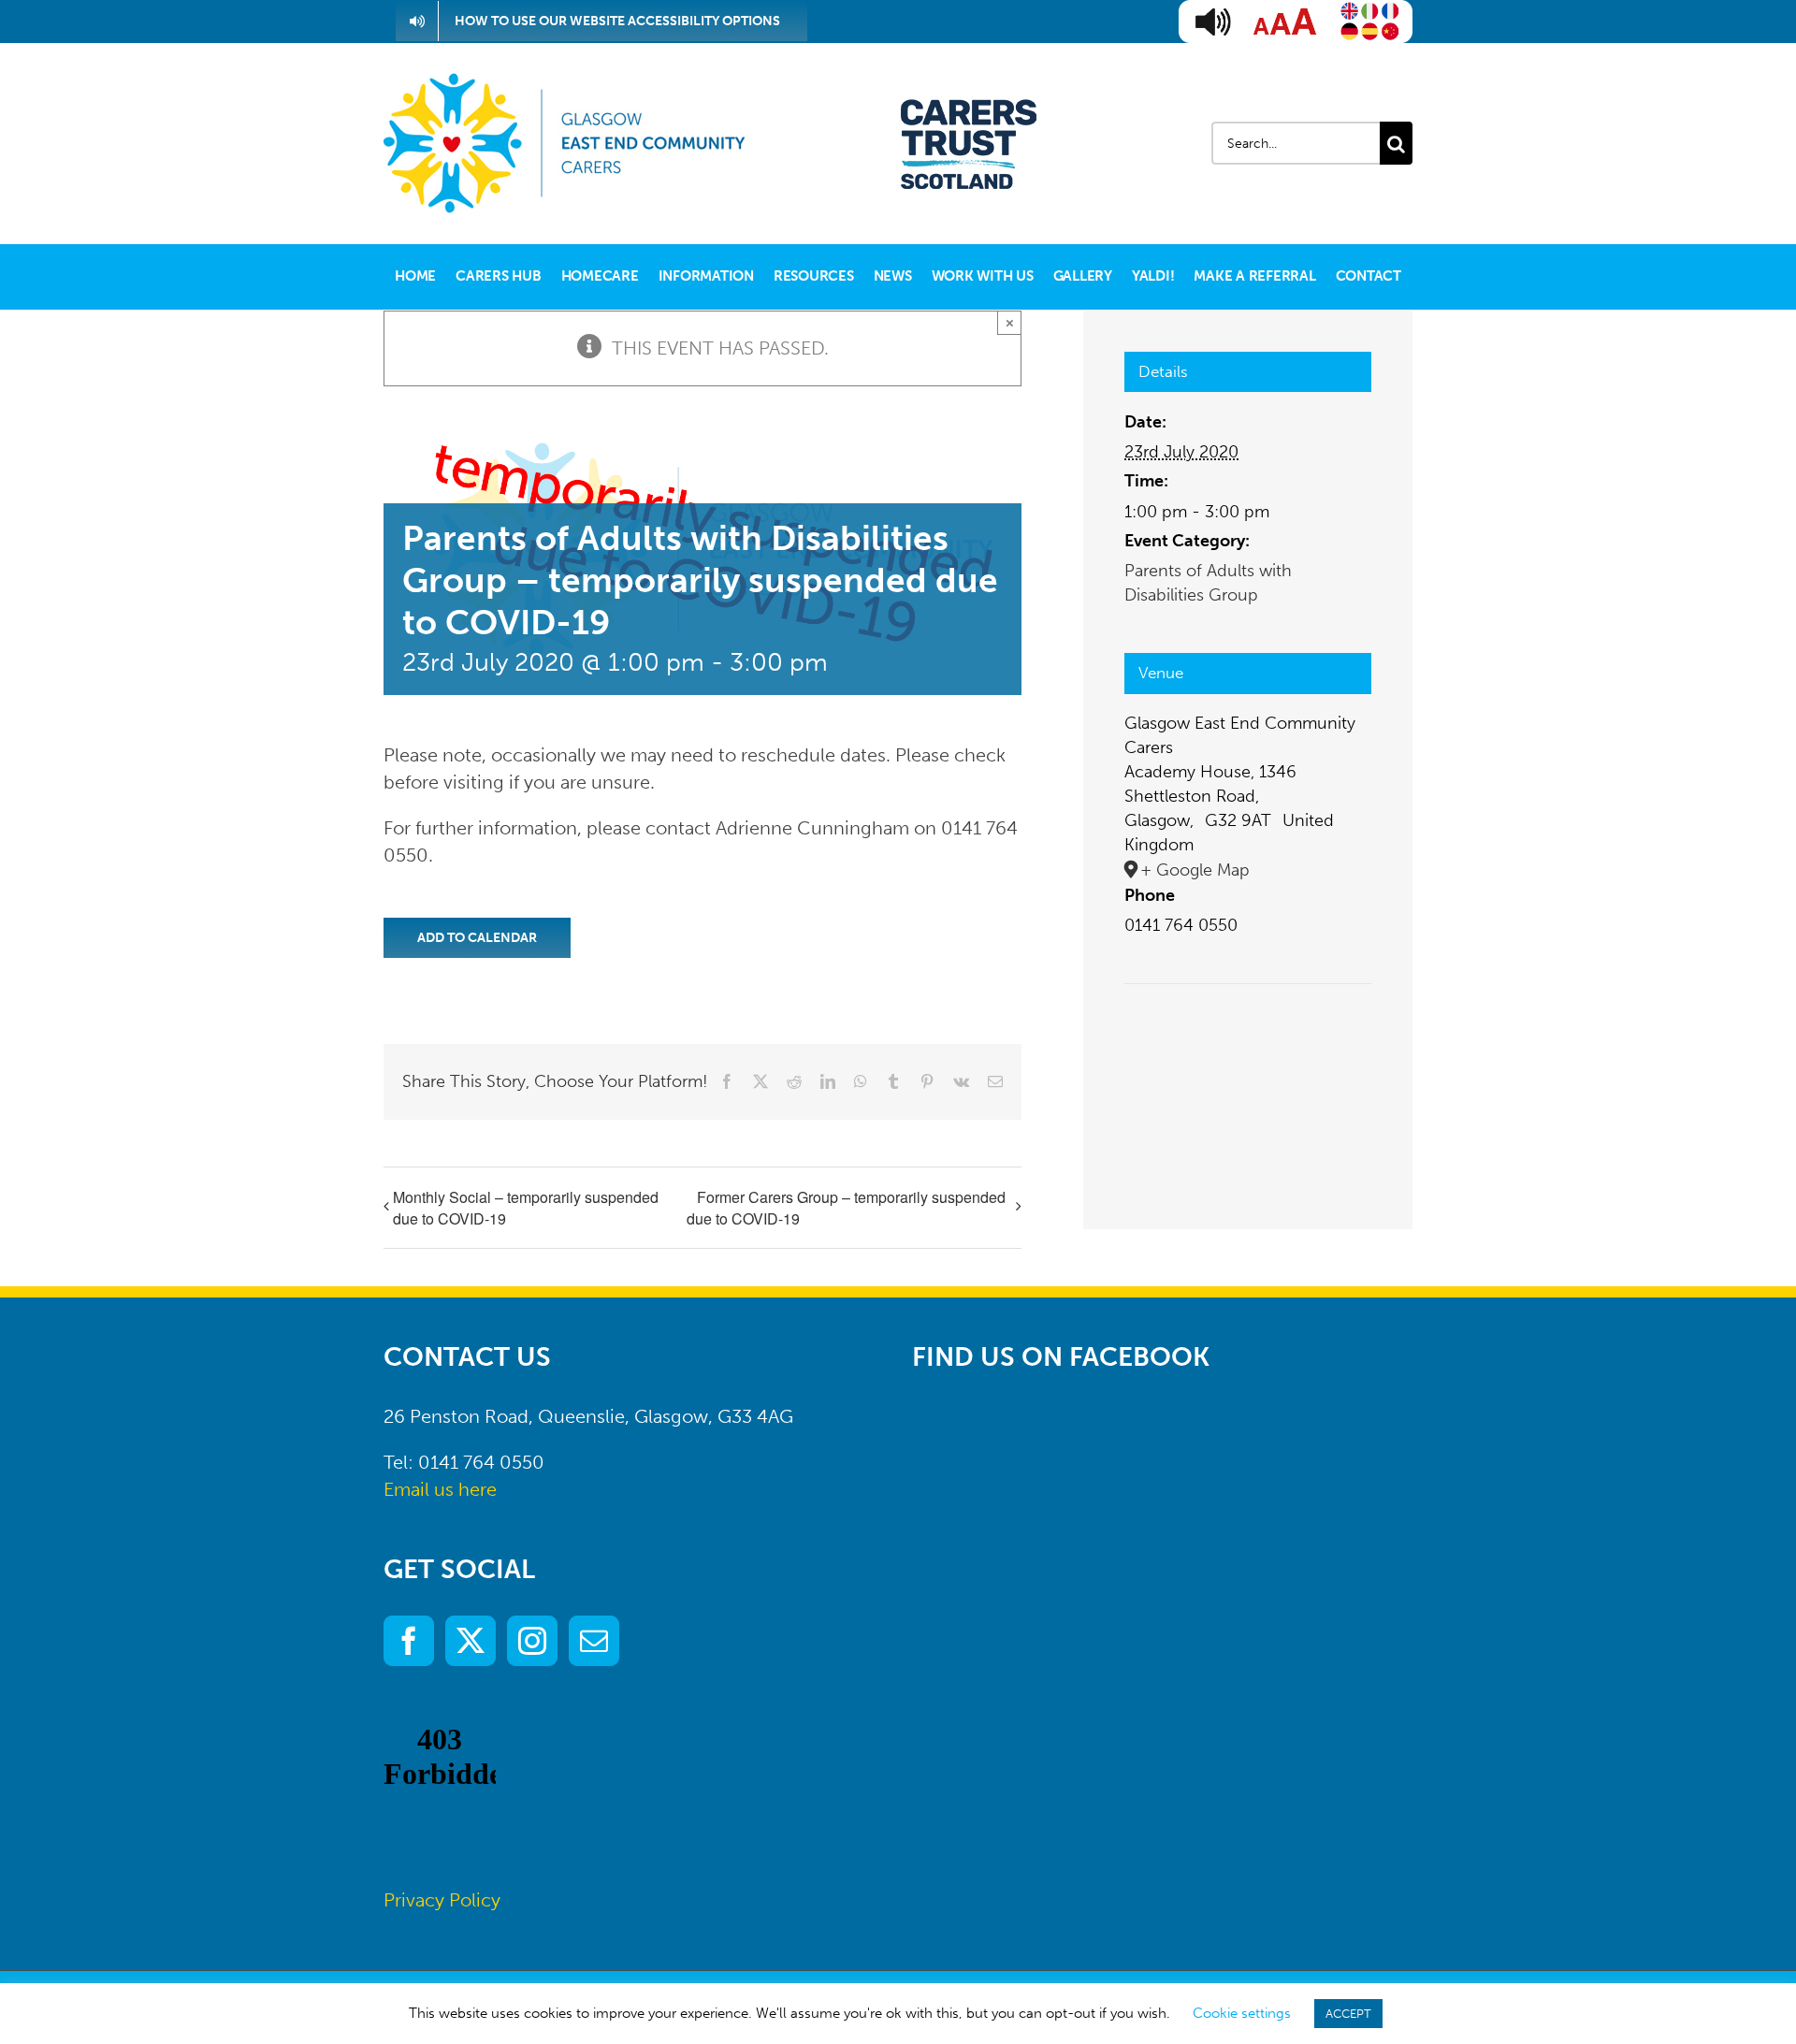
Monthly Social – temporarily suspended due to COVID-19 (526, 1208)
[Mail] (594, 1641)
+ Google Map (1195, 870)
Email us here (440, 1489)
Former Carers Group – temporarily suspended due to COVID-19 (846, 1208)
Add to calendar (477, 938)
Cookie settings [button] (1242, 2013)
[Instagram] (532, 1641)
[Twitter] (471, 1641)
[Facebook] (409, 1641)
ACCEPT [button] (1348, 2014)
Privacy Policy (442, 1900)
